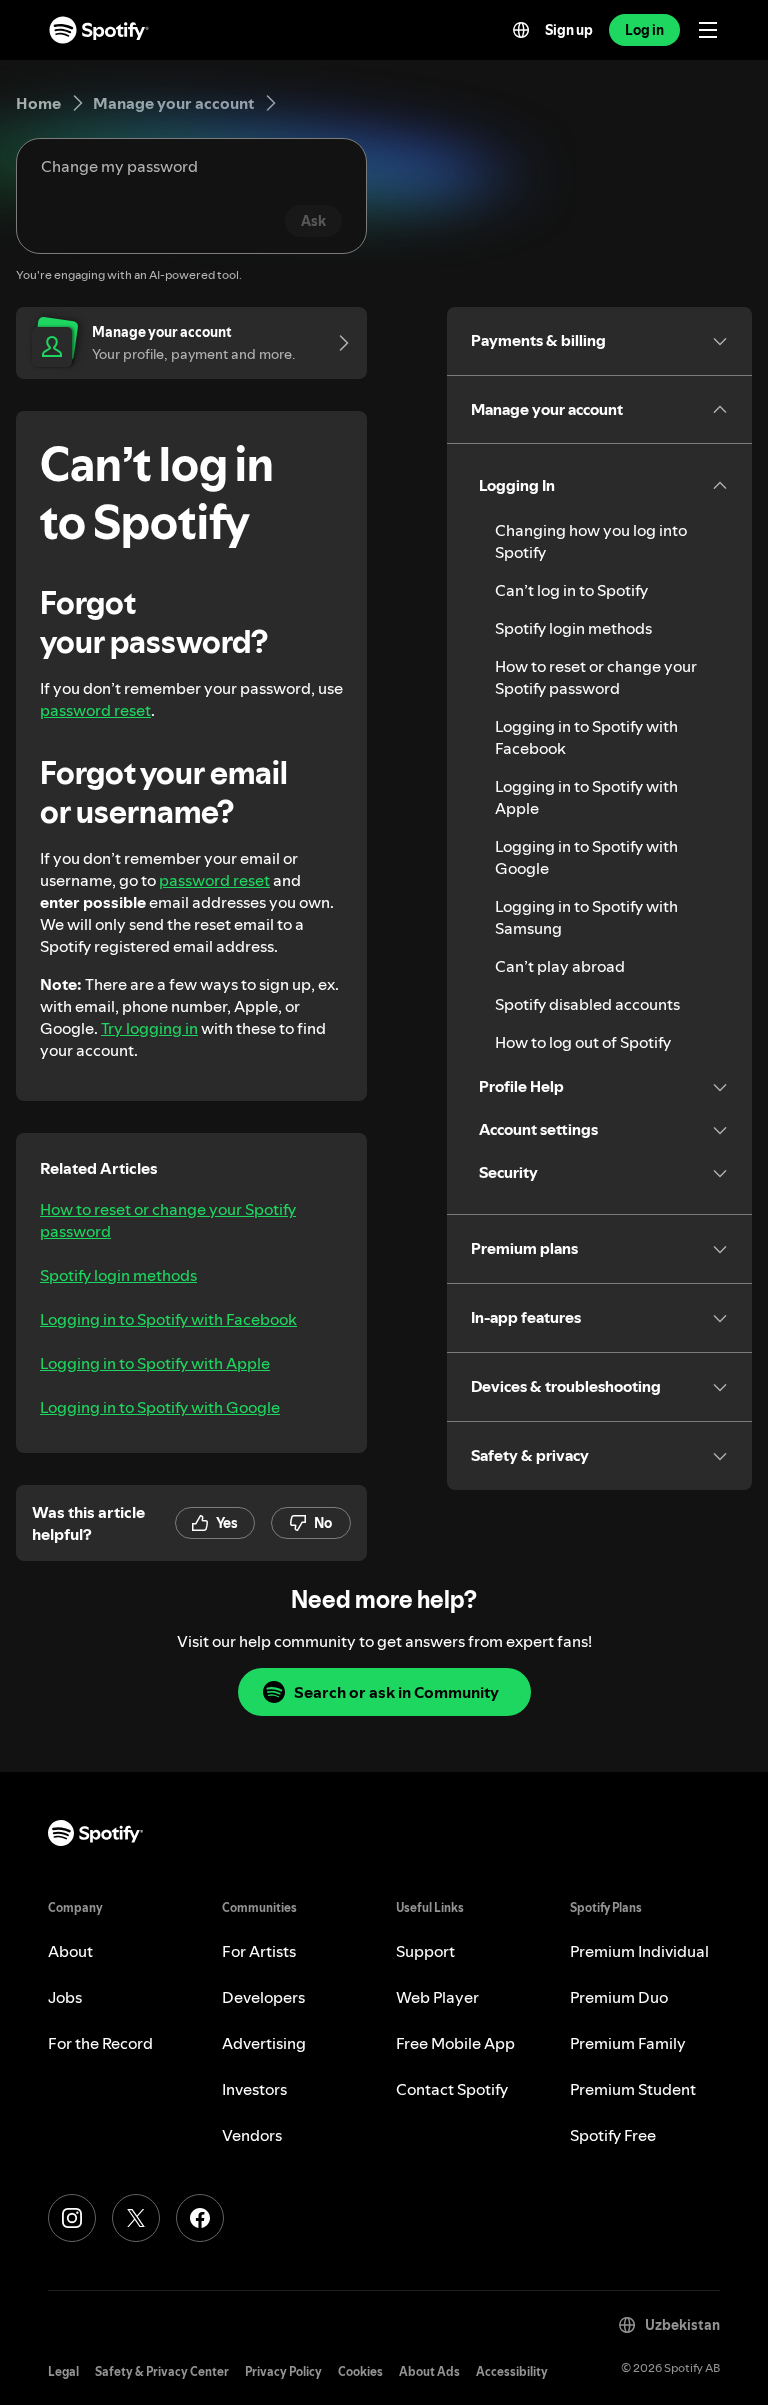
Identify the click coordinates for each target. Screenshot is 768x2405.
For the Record (100, 2043)
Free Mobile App (455, 2043)
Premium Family (628, 2043)
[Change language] (521, 30)
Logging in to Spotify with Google (160, 1407)
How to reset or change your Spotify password (168, 1220)
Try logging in (149, 1028)
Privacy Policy (283, 2371)
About (70, 1951)
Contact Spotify (452, 2089)
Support (425, 1951)
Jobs (65, 1997)
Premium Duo (619, 1997)
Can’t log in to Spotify (571, 590)
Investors (254, 2089)
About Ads (429, 2371)
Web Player (437, 1997)
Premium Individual (639, 1951)
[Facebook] (200, 2218)
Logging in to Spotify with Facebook (168, 1319)
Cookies (360, 2371)
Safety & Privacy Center (162, 2371)
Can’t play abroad (560, 966)
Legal (63, 2371)
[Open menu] (708, 30)
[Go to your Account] (337, 343)
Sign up (569, 30)
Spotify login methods (118, 1275)
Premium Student (633, 2089)
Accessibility (512, 2371)
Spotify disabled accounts (587, 1004)
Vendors (252, 2135)
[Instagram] (72, 2218)
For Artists (259, 1951)
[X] (136, 2218)
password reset (95, 710)
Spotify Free (613, 2135)
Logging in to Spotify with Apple (155, 1363)
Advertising (264, 2043)
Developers (263, 1997)
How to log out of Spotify (583, 1042)
